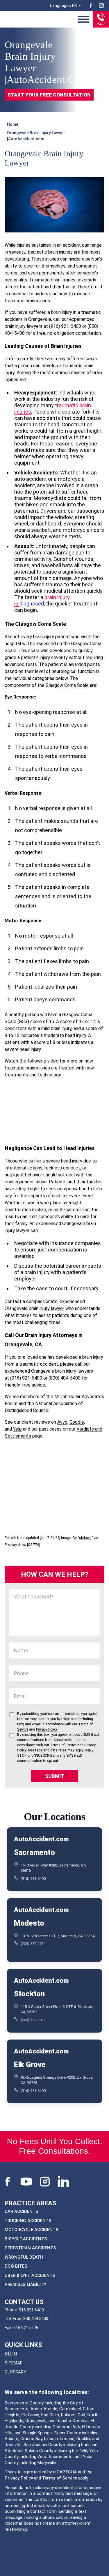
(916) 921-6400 (33, 1878)
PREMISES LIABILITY (25, 2284)
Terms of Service (60, 2478)
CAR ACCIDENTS (22, 2211)
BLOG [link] (11, 2354)
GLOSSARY (15, 2372)
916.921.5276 (26, 2327)
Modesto (29, 1923)
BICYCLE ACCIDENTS (26, 2239)
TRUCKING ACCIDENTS (28, 2220)
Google (77, 1422)
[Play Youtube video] (54, 1111)
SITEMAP (14, 2363)
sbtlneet (85, 1538)
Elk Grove (30, 2064)
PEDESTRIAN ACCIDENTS (30, 2248)
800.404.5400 (36, 2319)
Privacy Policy (19, 2478)
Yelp (17, 1429)
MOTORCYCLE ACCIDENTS (32, 2230)
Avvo (62, 1422)
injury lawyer (52, 1308)
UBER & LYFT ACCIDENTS (30, 2275)
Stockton (29, 1993)
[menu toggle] (83, 19)
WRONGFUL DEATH (24, 2257)
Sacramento (34, 1852)
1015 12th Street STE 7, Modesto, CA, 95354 (58, 1936)
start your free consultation (49, 95)
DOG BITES (16, 2266)
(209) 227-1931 (33, 1944)
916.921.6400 (31, 2310)
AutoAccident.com (41, 1839)
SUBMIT (55, 1776)
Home (13, 124)
